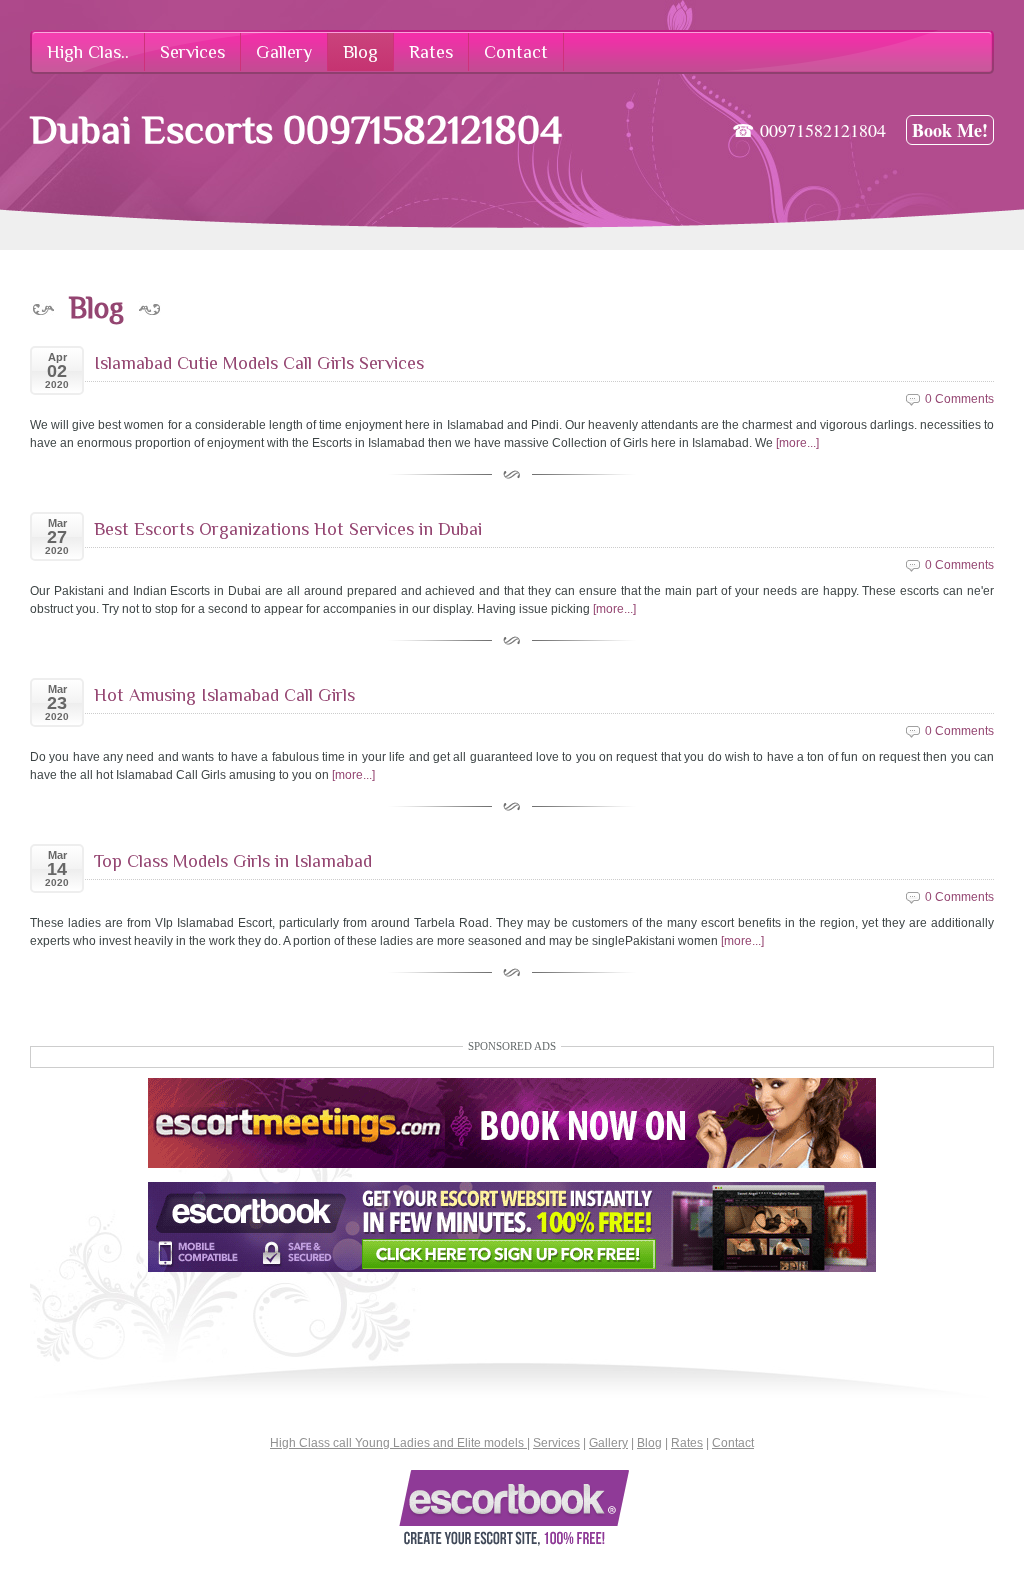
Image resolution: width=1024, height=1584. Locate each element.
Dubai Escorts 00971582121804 (296, 129)
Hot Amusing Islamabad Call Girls (224, 695)
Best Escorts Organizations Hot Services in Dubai (288, 529)
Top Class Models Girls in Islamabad (233, 861)
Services (556, 1443)
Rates (687, 1443)
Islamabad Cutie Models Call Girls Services (259, 363)
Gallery (608, 1443)
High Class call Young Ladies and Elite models (398, 1443)
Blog (649, 1443)
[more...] (797, 443)
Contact (733, 1443)
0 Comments (959, 399)
